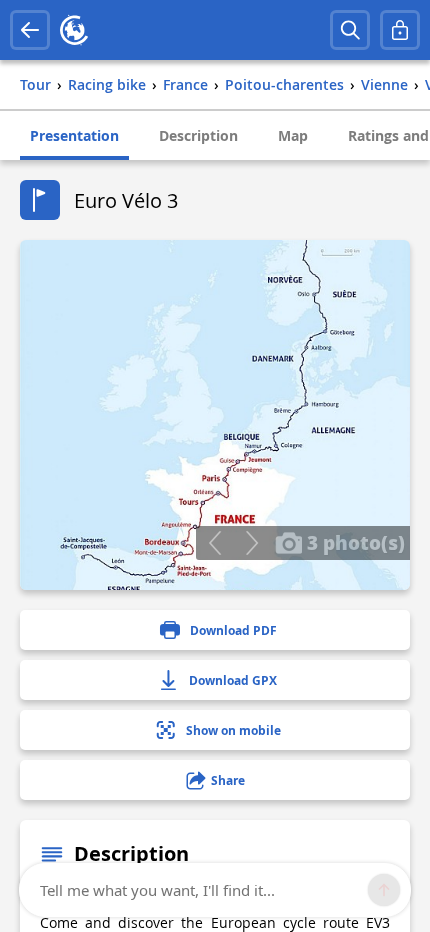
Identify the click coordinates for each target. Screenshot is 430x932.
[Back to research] (30, 30)
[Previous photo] (214, 543)
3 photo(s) (353, 542)
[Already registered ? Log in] (400, 30)
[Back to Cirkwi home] (74, 30)
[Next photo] (251, 543)
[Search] (350, 30)
